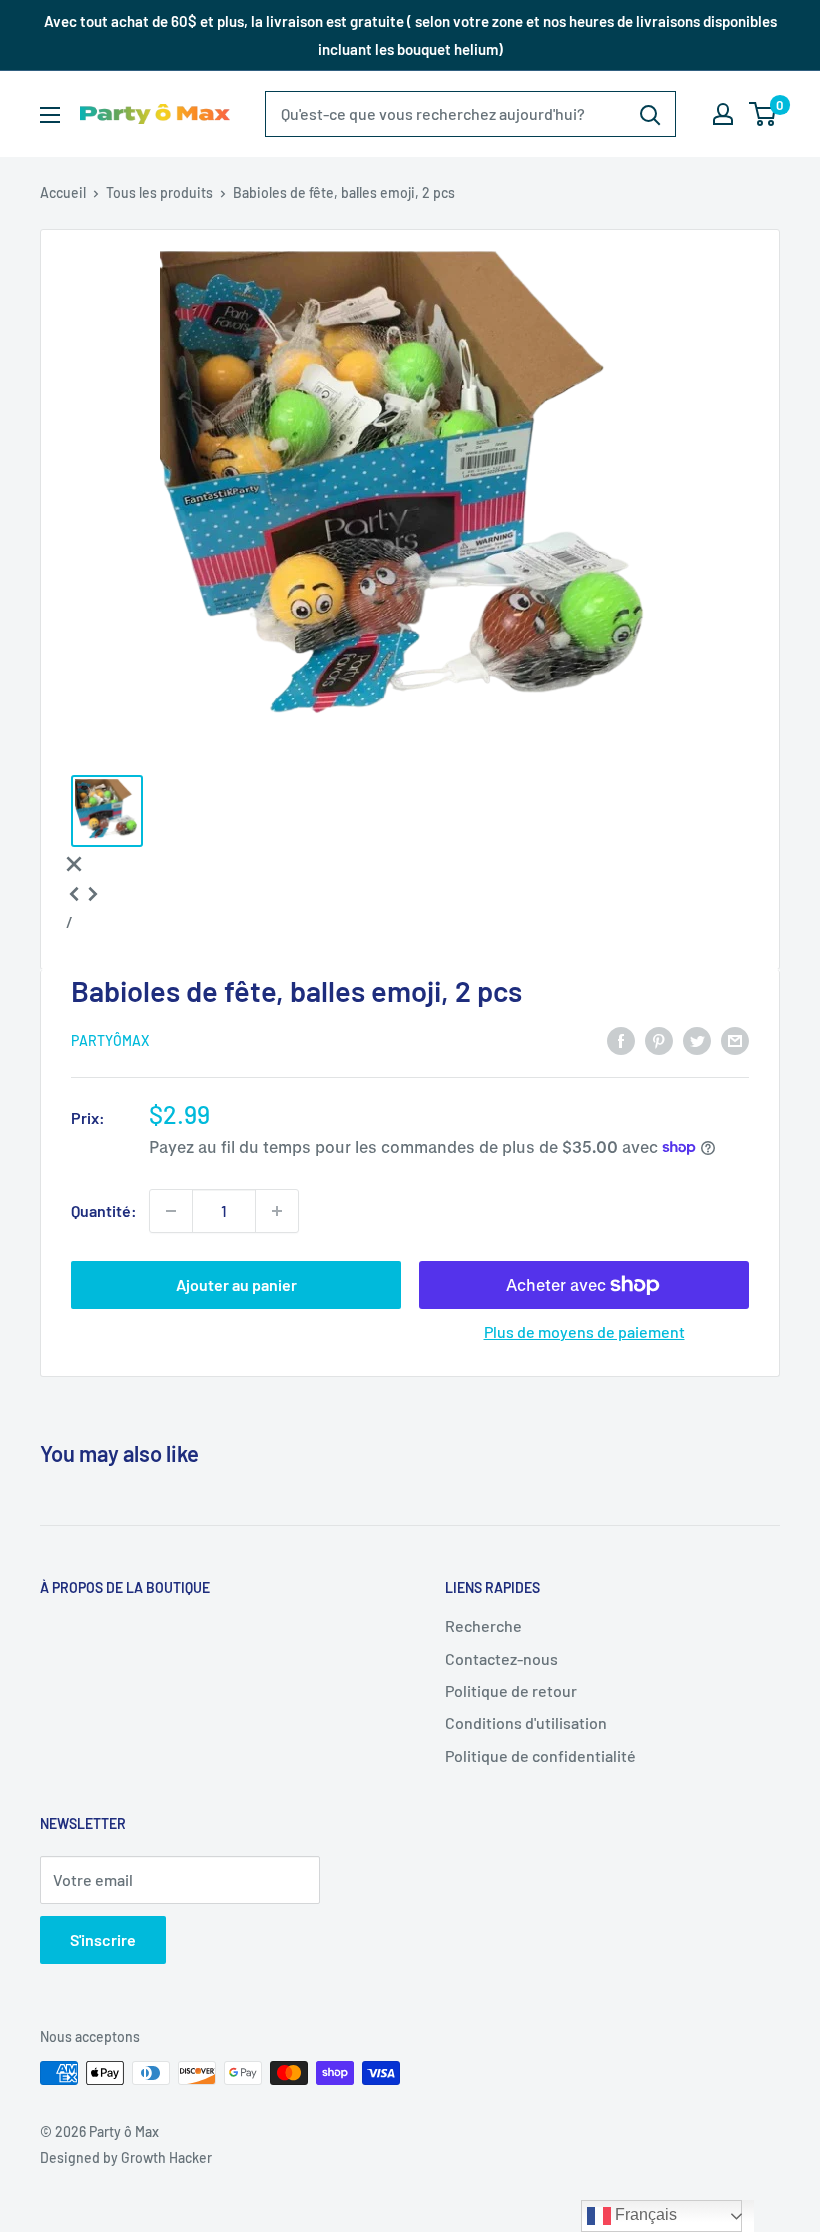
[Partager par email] (735, 1039)
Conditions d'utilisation (526, 1722)
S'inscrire (103, 1939)
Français (644, 2214)
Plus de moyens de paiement (584, 1331)
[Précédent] (74, 892)
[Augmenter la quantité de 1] (277, 1211)
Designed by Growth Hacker (126, 2157)
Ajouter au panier (236, 1284)
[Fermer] (74, 862)
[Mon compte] (723, 114)
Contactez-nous (501, 1658)
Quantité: (104, 1210)
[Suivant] (93, 892)
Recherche (483, 1625)
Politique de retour (511, 1690)
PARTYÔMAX (110, 1040)
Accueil (63, 192)
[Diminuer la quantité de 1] (171, 1211)
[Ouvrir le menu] (50, 115)
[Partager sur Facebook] (621, 1039)
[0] (763, 114)
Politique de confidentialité (540, 1755)
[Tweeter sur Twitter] (697, 1039)
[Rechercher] (650, 114)
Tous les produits (159, 192)
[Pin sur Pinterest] (659, 1039)
